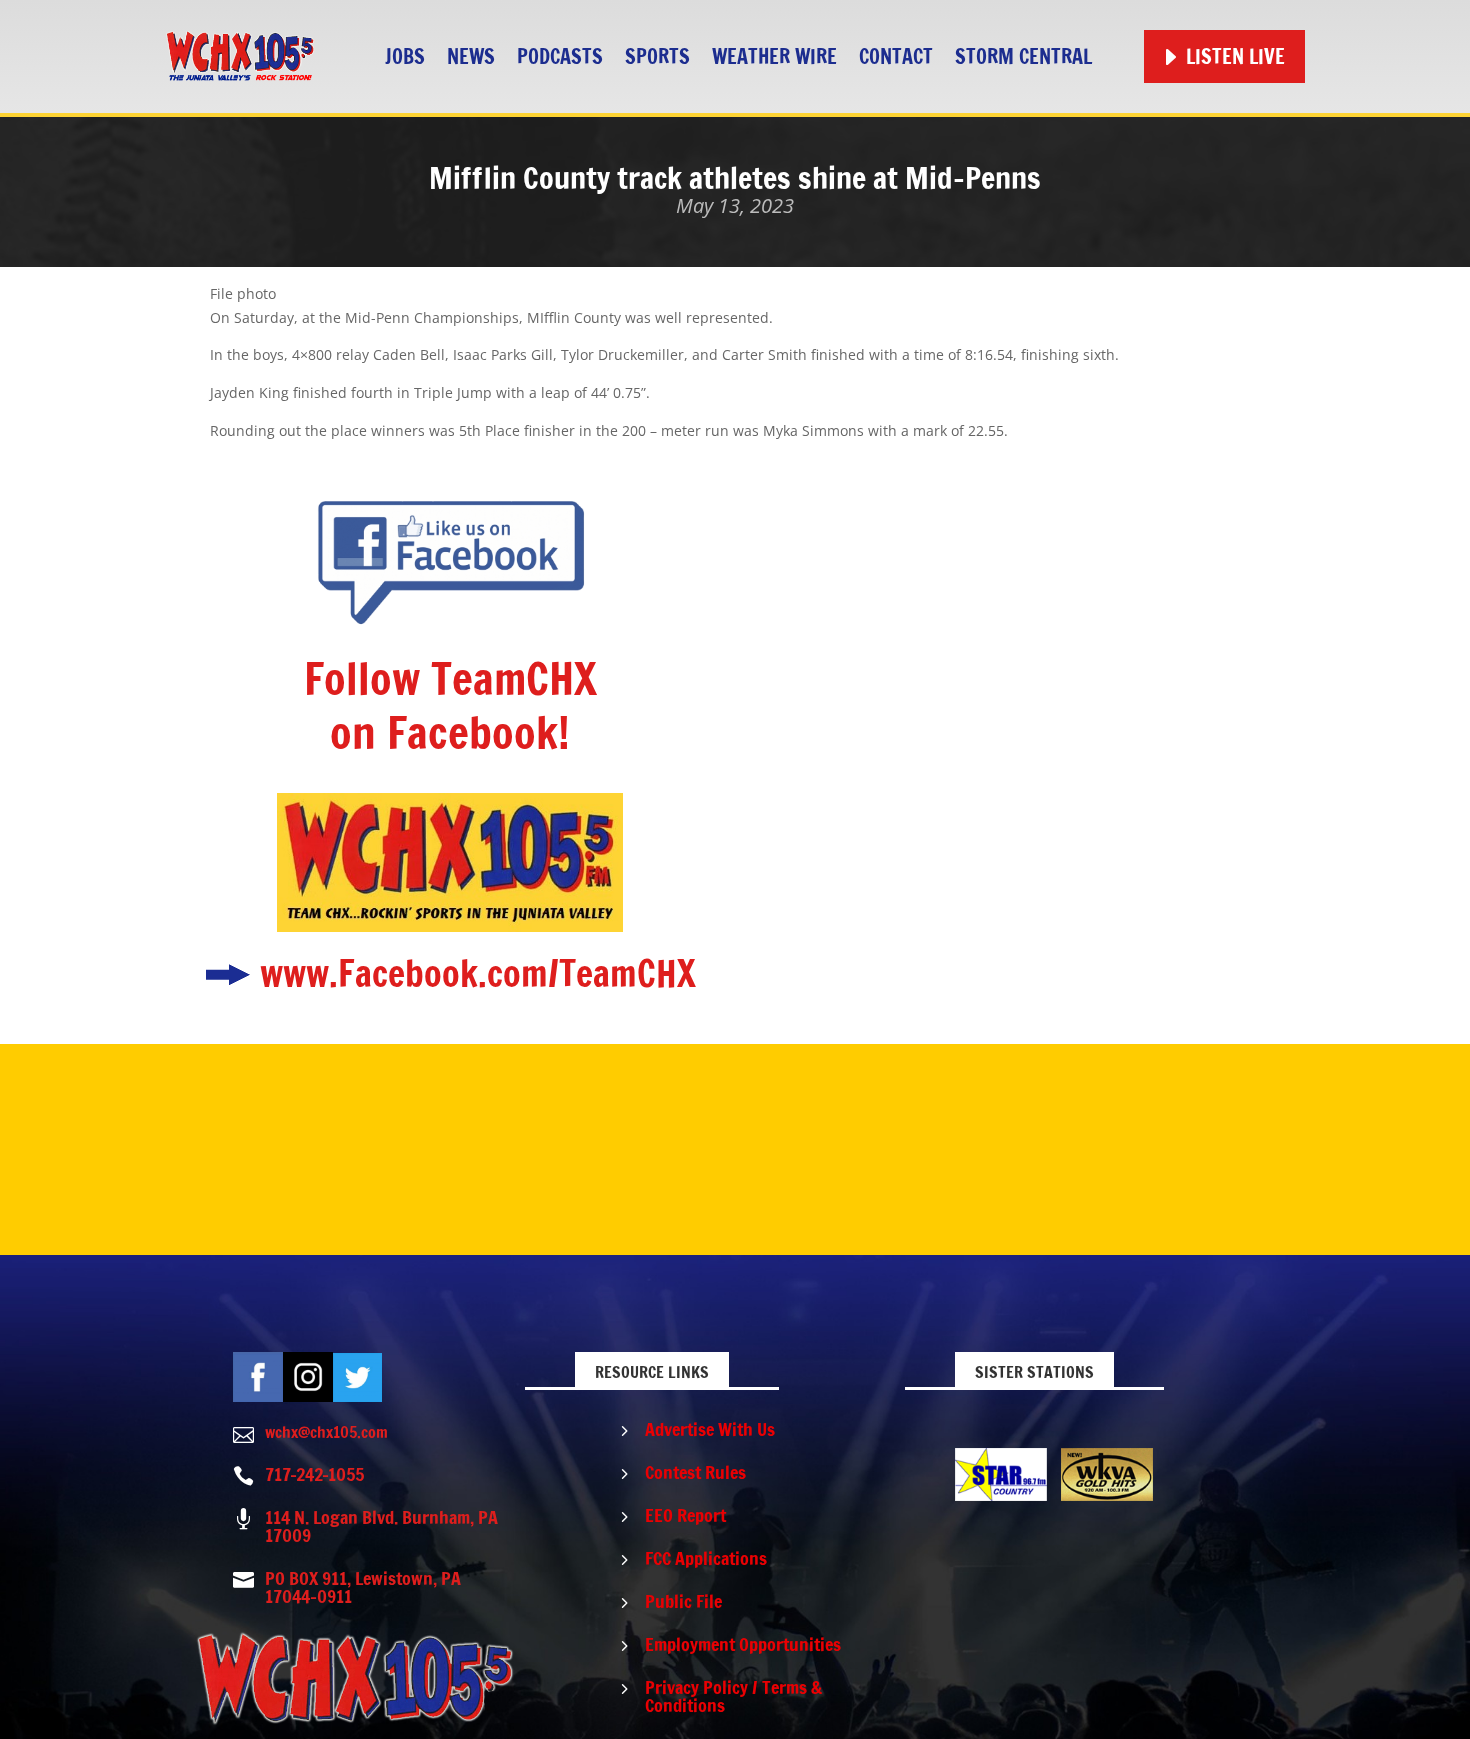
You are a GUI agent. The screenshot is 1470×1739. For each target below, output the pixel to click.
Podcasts (560, 56)
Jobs (405, 56)
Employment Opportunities (743, 1644)
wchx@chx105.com (326, 1432)
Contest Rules (695, 1472)
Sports (657, 56)
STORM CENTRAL (1023, 56)
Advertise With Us (710, 1429)
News (471, 56)
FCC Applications (706, 1558)
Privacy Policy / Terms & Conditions (733, 1696)
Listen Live (1235, 56)
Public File (683, 1601)
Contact (896, 56)
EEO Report (685, 1515)
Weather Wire (774, 56)
